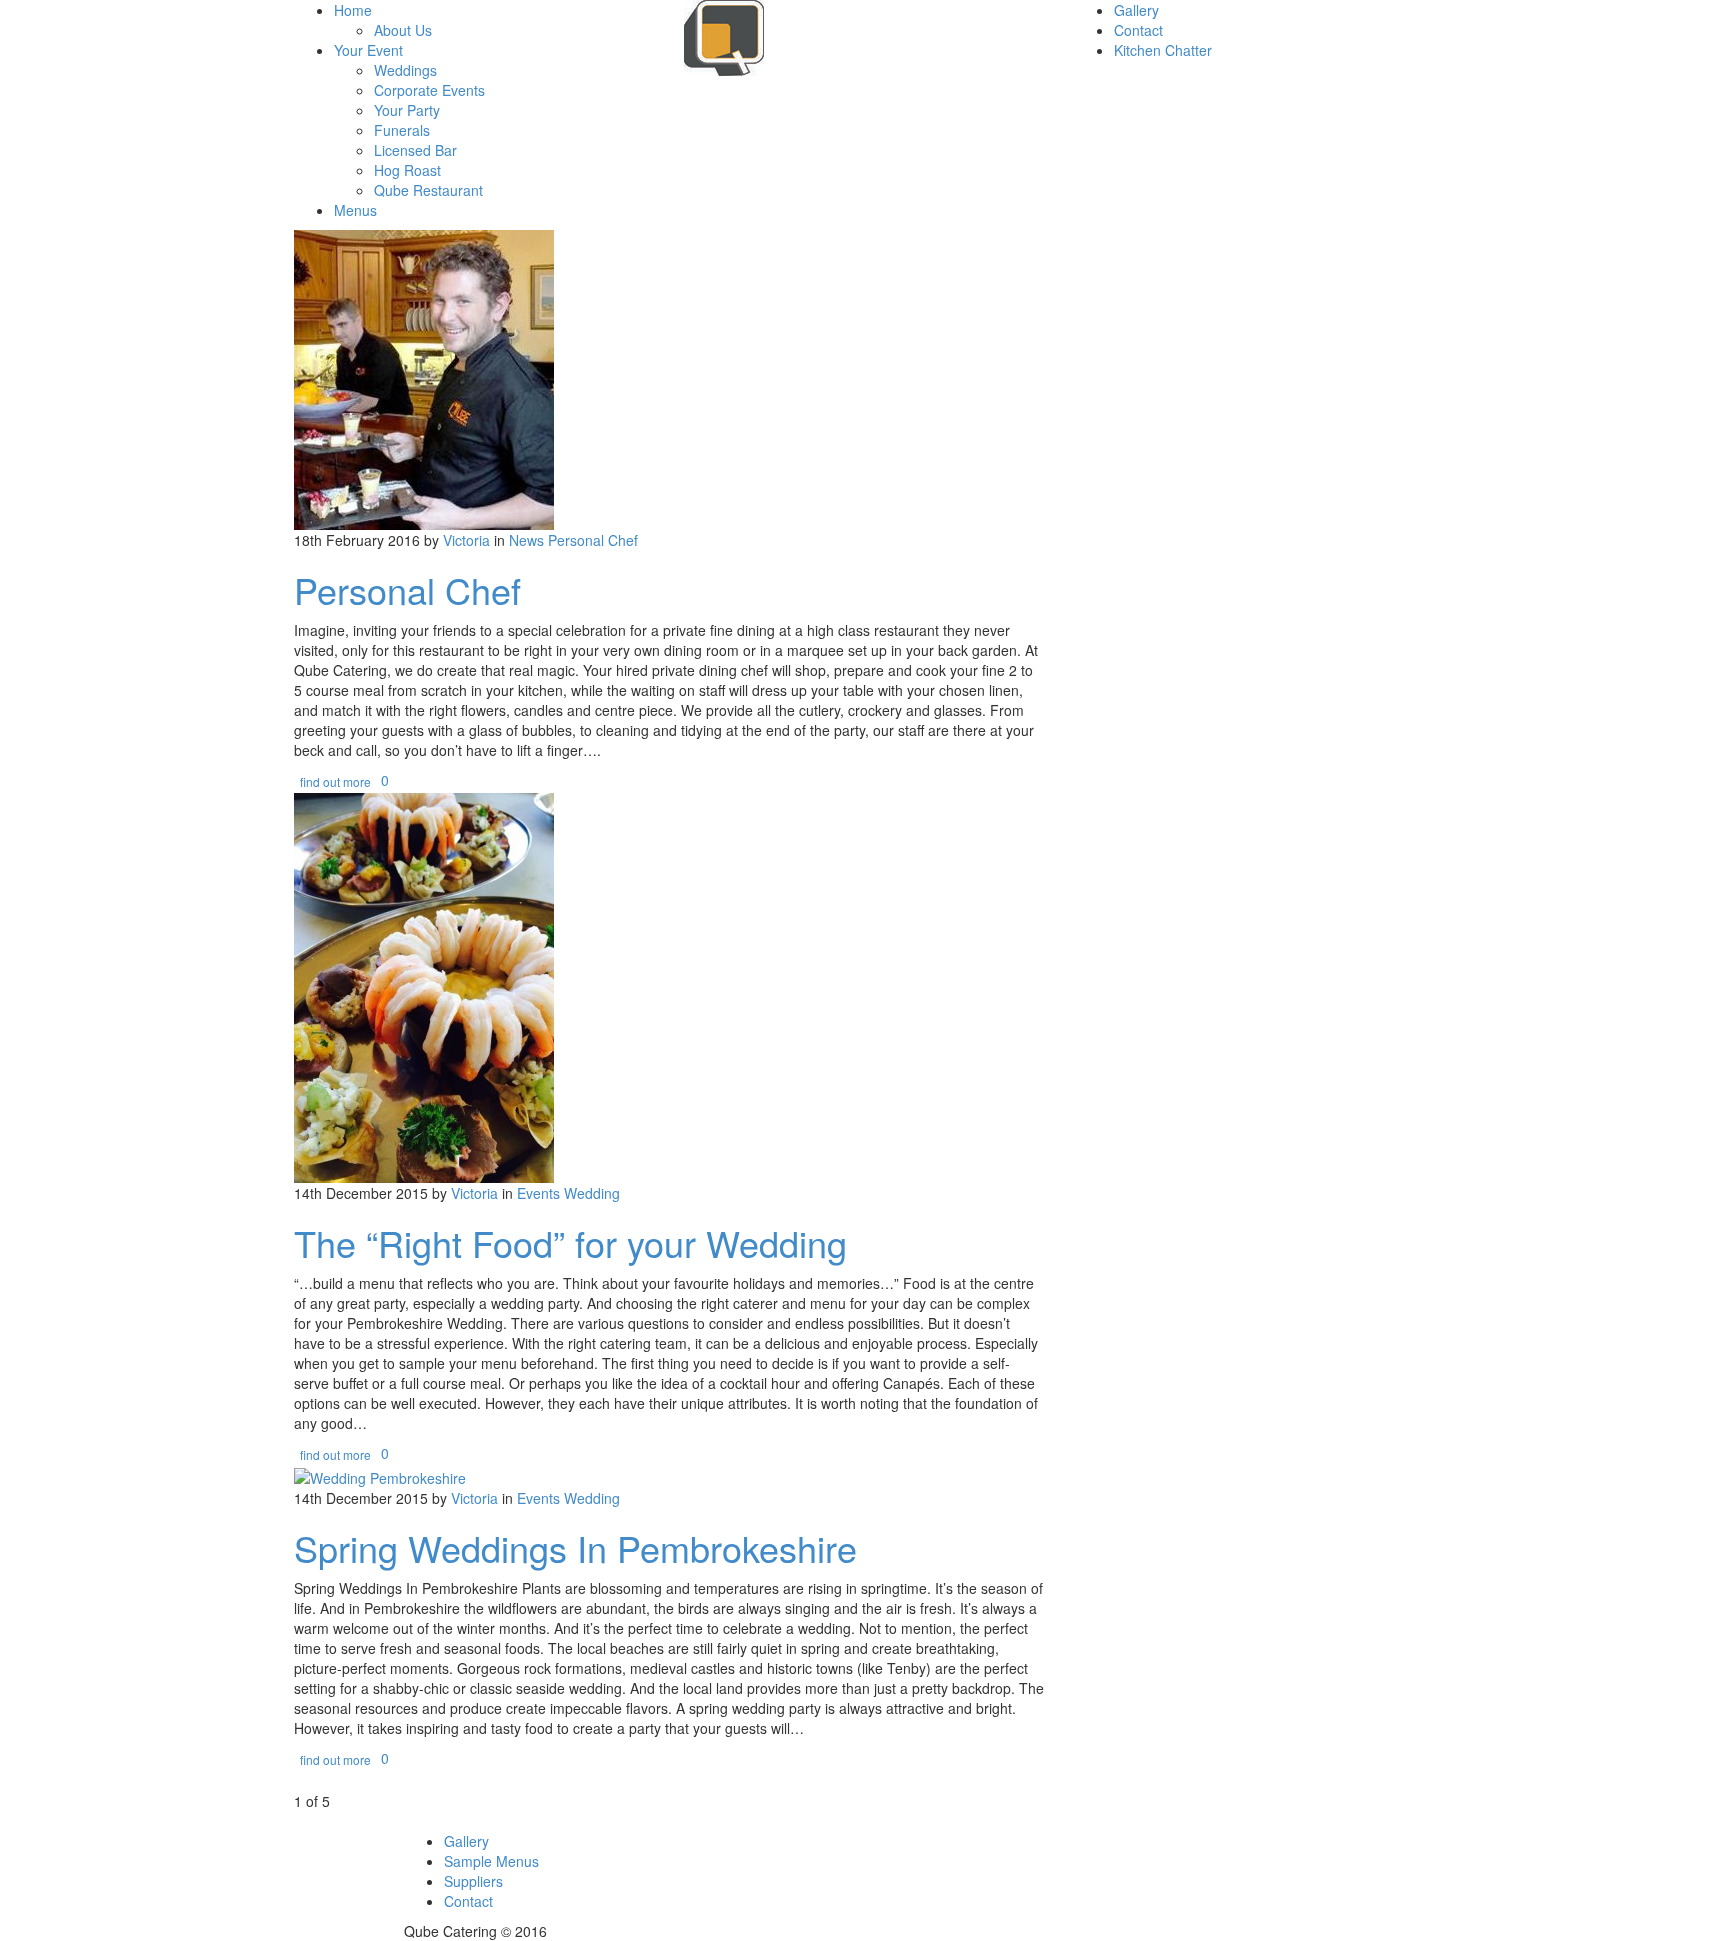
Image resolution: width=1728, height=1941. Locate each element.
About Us (403, 30)
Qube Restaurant (428, 190)
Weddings (405, 70)
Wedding (592, 1193)
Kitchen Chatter (1163, 50)
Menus (355, 210)
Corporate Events (429, 90)
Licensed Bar (415, 150)
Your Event (368, 50)
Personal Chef (593, 540)
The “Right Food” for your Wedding (570, 1242)
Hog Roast (407, 170)
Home (353, 10)
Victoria (466, 540)
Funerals (402, 130)
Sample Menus (491, 1861)
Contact (1138, 30)
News (526, 540)
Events (538, 1193)
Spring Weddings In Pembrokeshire (575, 1547)
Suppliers (473, 1881)
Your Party (407, 110)
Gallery (1136, 10)
